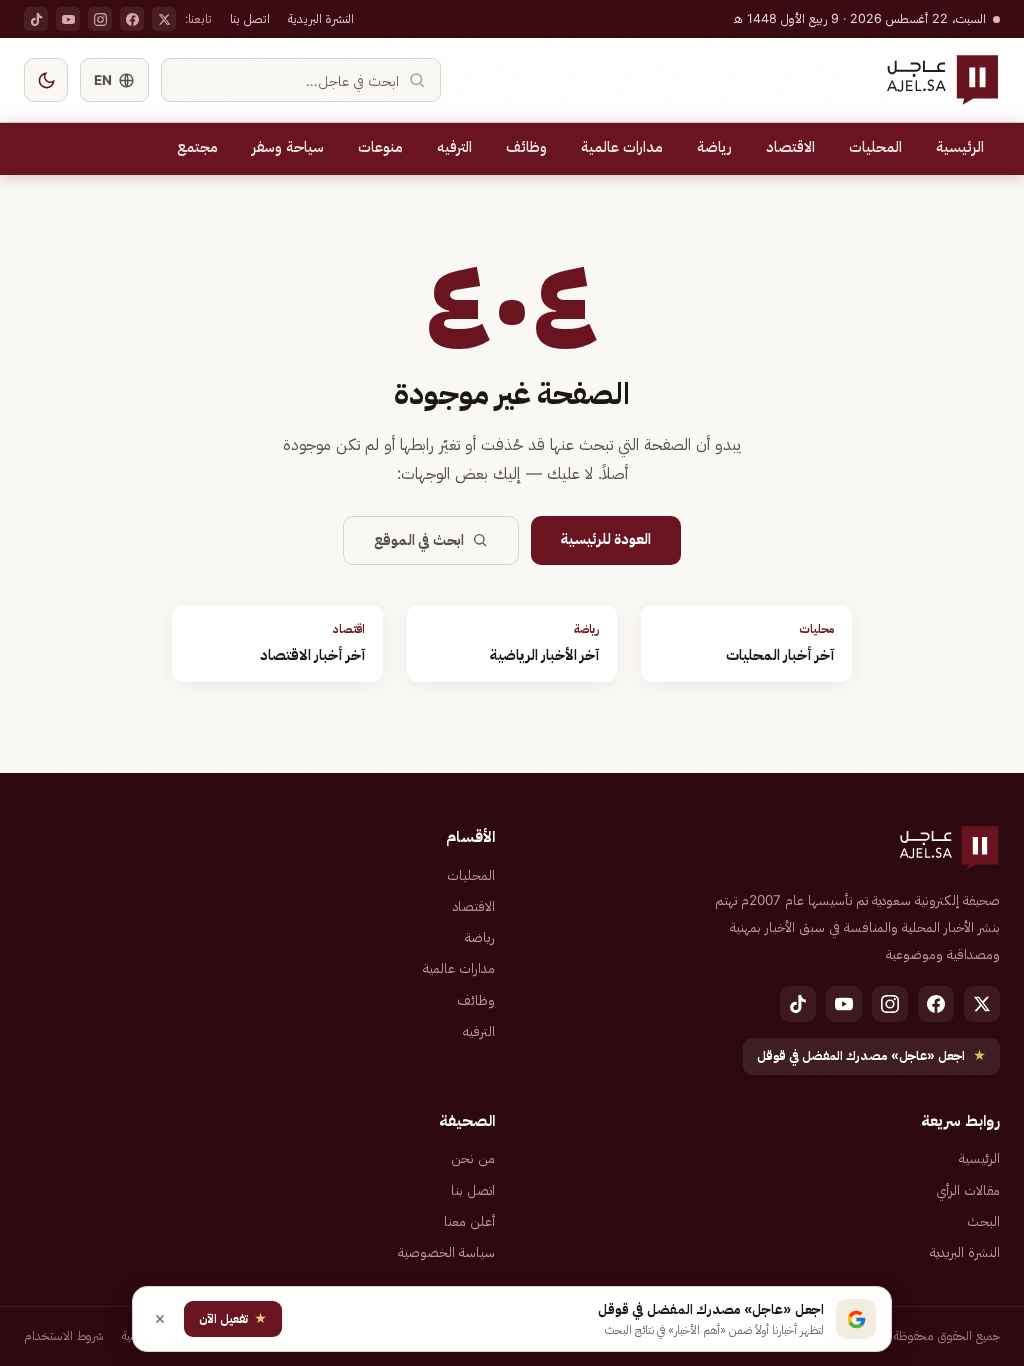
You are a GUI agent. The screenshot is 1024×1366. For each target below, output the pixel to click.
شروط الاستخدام (64, 1335)
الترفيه (454, 147)
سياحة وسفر (288, 147)
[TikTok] (36, 19)
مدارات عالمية (622, 147)
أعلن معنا (469, 1221)
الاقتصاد (790, 147)
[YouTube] (68, 19)
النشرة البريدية (321, 18)
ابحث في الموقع (419, 540)
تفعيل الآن (233, 1318)
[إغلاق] (160, 1319)
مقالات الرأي (968, 1190)
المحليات (875, 147)
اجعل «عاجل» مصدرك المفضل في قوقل (871, 1055)
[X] (164, 19)
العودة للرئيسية (606, 539)
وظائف (526, 147)
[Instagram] (100, 19)
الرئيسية (960, 147)
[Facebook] (132, 19)
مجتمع (197, 147)
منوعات (380, 147)
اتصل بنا (250, 18)
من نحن (473, 1158)
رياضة (714, 147)
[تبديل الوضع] (46, 80)
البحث (983, 1221)
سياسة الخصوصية (446, 1252)
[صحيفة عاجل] (942, 80)
